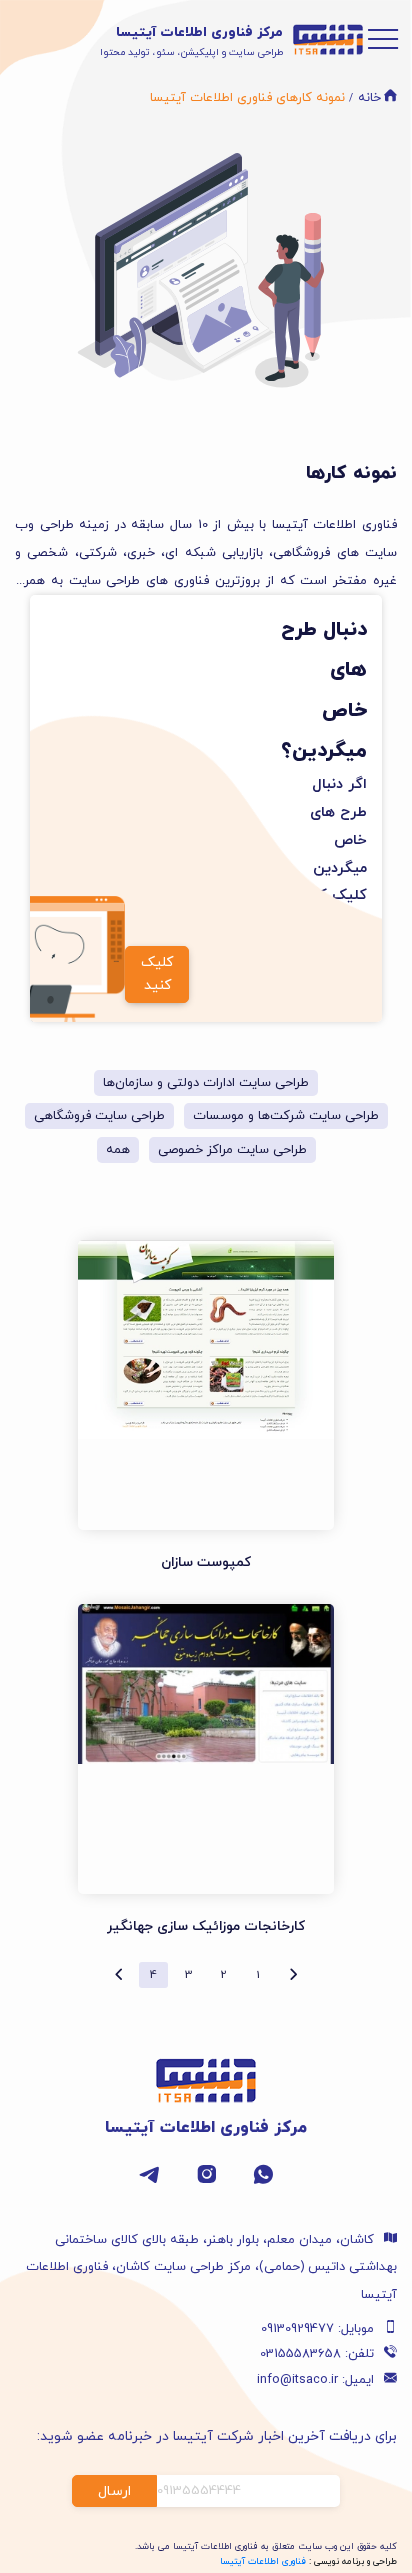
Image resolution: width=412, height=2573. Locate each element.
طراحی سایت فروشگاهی (99, 1116)
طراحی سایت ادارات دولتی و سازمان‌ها (206, 1083)
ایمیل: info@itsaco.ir (315, 2380)
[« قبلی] (293, 1975)
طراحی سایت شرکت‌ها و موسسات (286, 1116)
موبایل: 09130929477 (317, 2329)
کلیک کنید (157, 973)
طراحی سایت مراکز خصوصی (232, 1150)
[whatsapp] (263, 2181)
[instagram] (206, 2181)
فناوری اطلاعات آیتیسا (263, 2561)
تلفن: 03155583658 (317, 2354)
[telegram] (149, 2181)
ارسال (114, 2491)
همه (118, 1150)
